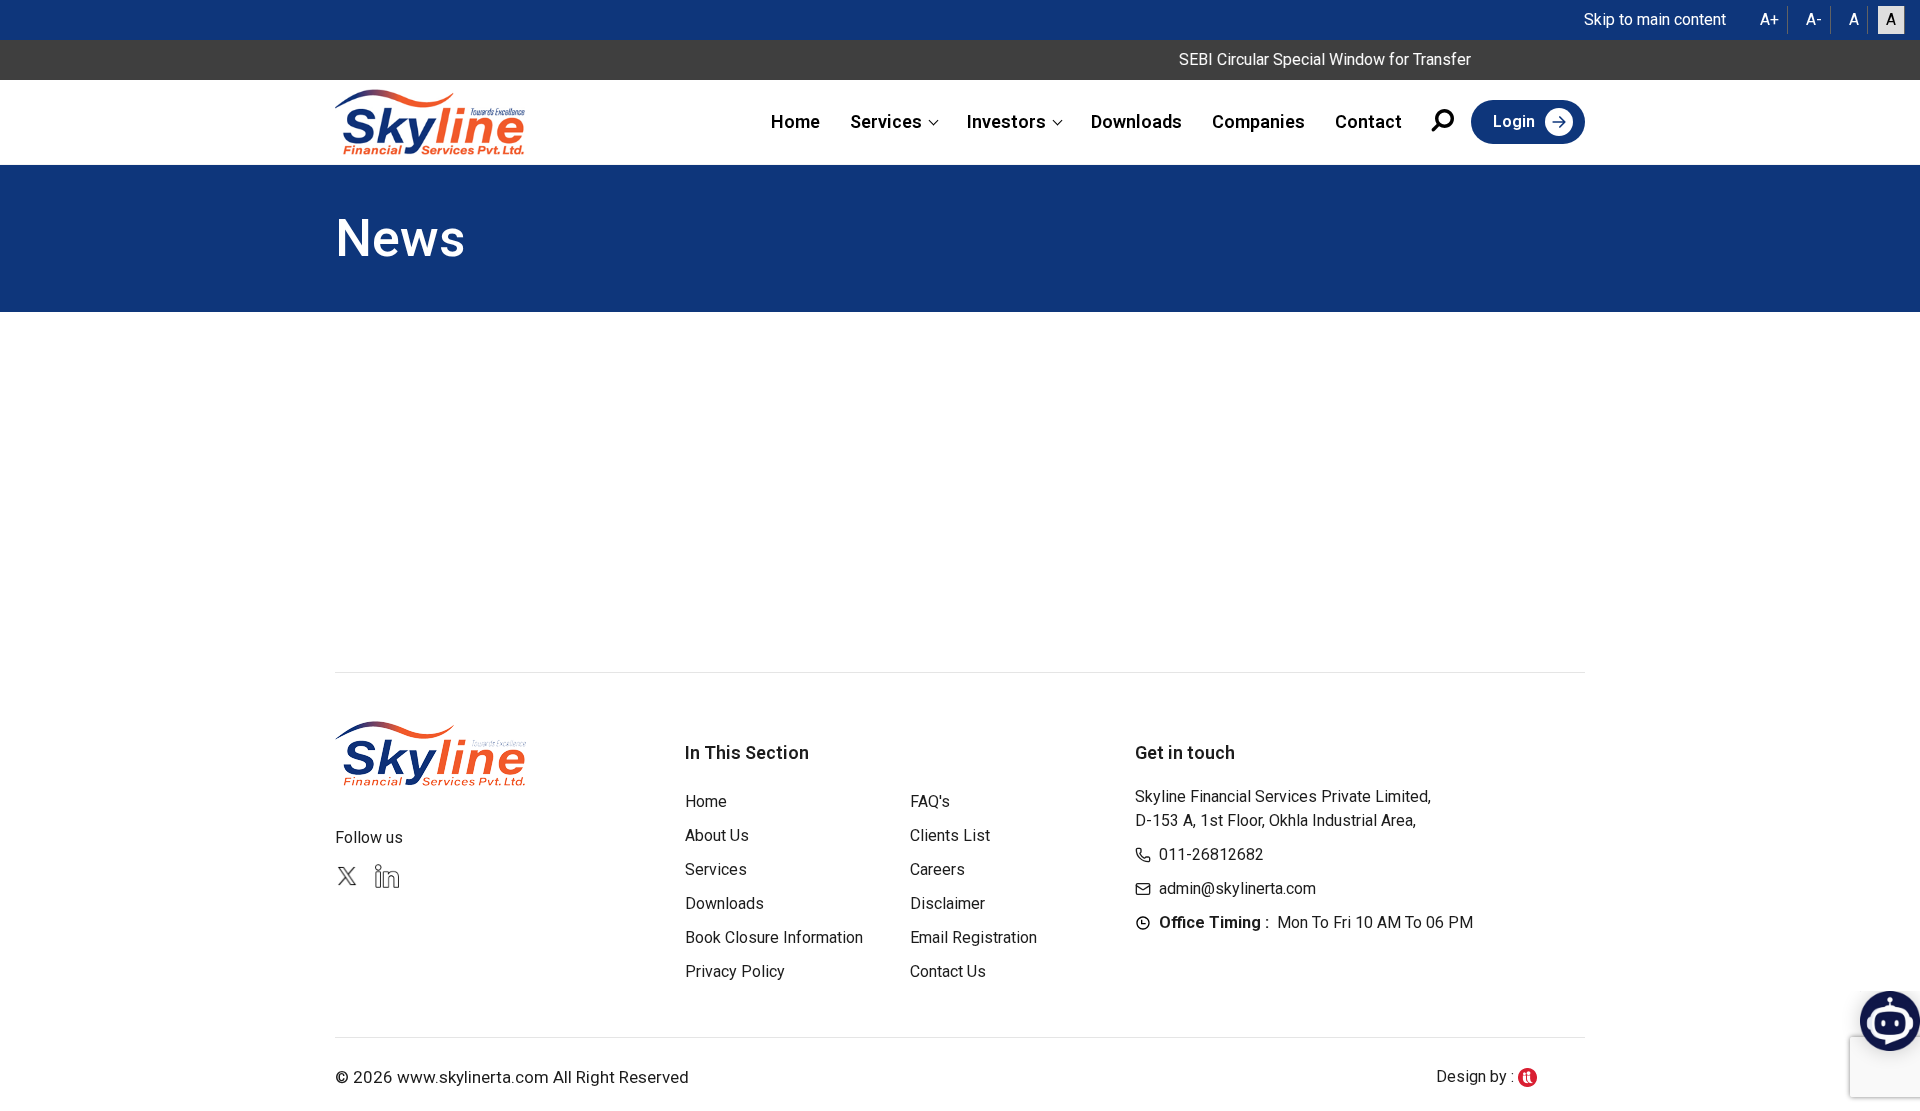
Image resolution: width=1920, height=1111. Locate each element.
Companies (1258, 121)
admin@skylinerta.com (1237, 888)
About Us (717, 835)
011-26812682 (1211, 854)
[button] (1444, 123)
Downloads (1136, 121)
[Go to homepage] (430, 122)
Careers (937, 869)
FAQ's (930, 801)
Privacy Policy (735, 971)
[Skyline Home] (433, 753)
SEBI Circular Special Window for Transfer (1309, 59)
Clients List (950, 835)
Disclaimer (947, 903)
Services (886, 121)
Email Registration (973, 937)
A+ (1769, 19)
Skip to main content (1655, 19)
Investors (1006, 121)
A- (1814, 19)
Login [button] (1514, 121)
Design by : (1477, 1076)
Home (795, 121)
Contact (1368, 121)
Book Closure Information (774, 937)
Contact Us (948, 971)
